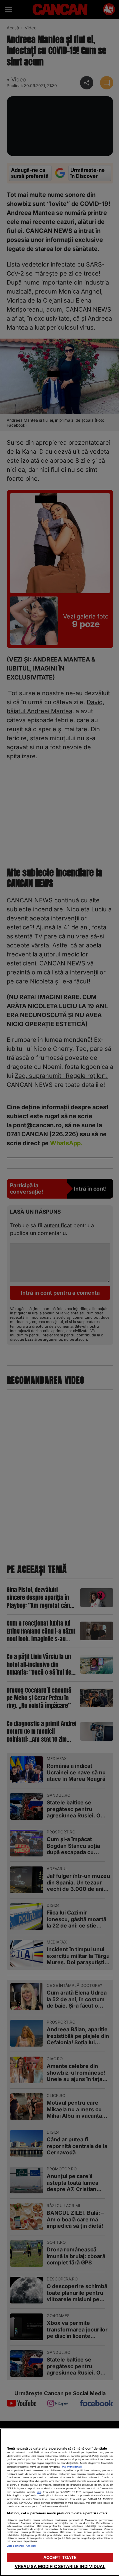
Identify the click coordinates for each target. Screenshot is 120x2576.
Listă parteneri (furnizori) (22, 2546)
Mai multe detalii (72, 2467)
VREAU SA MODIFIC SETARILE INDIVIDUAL (60, 2566)
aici (39, 2492)
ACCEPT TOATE (60, 2557)
